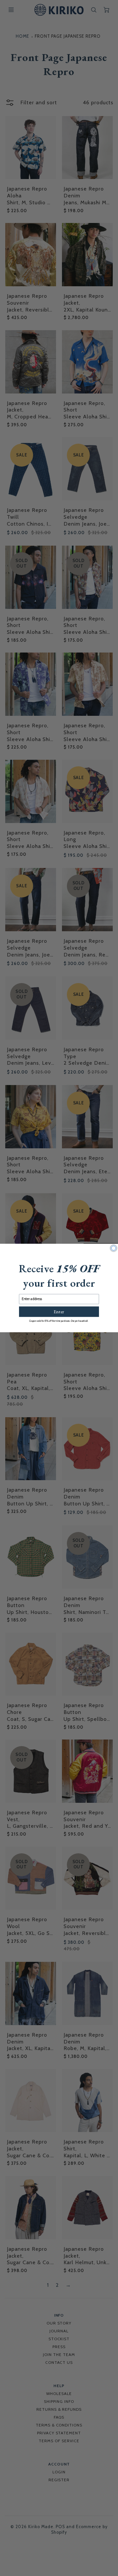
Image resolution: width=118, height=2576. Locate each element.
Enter (59, 1312)
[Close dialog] (114, 1248)
